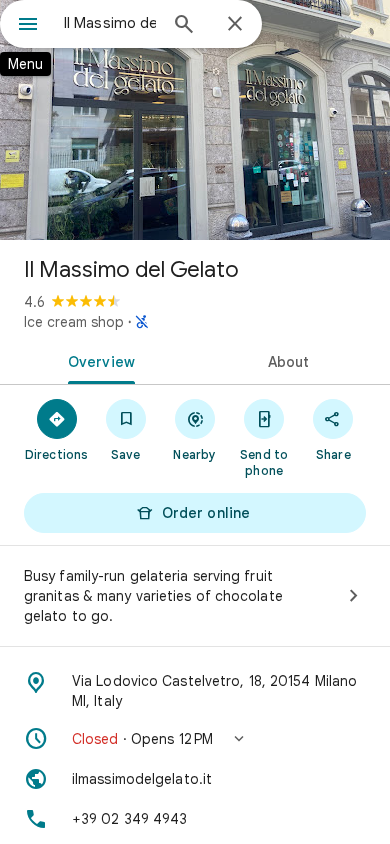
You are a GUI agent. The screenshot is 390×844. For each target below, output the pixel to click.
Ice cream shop (74, 322)
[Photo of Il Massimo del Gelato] (195, 120)
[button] (195, 739)
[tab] (97, 360)
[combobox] (110, 23)
